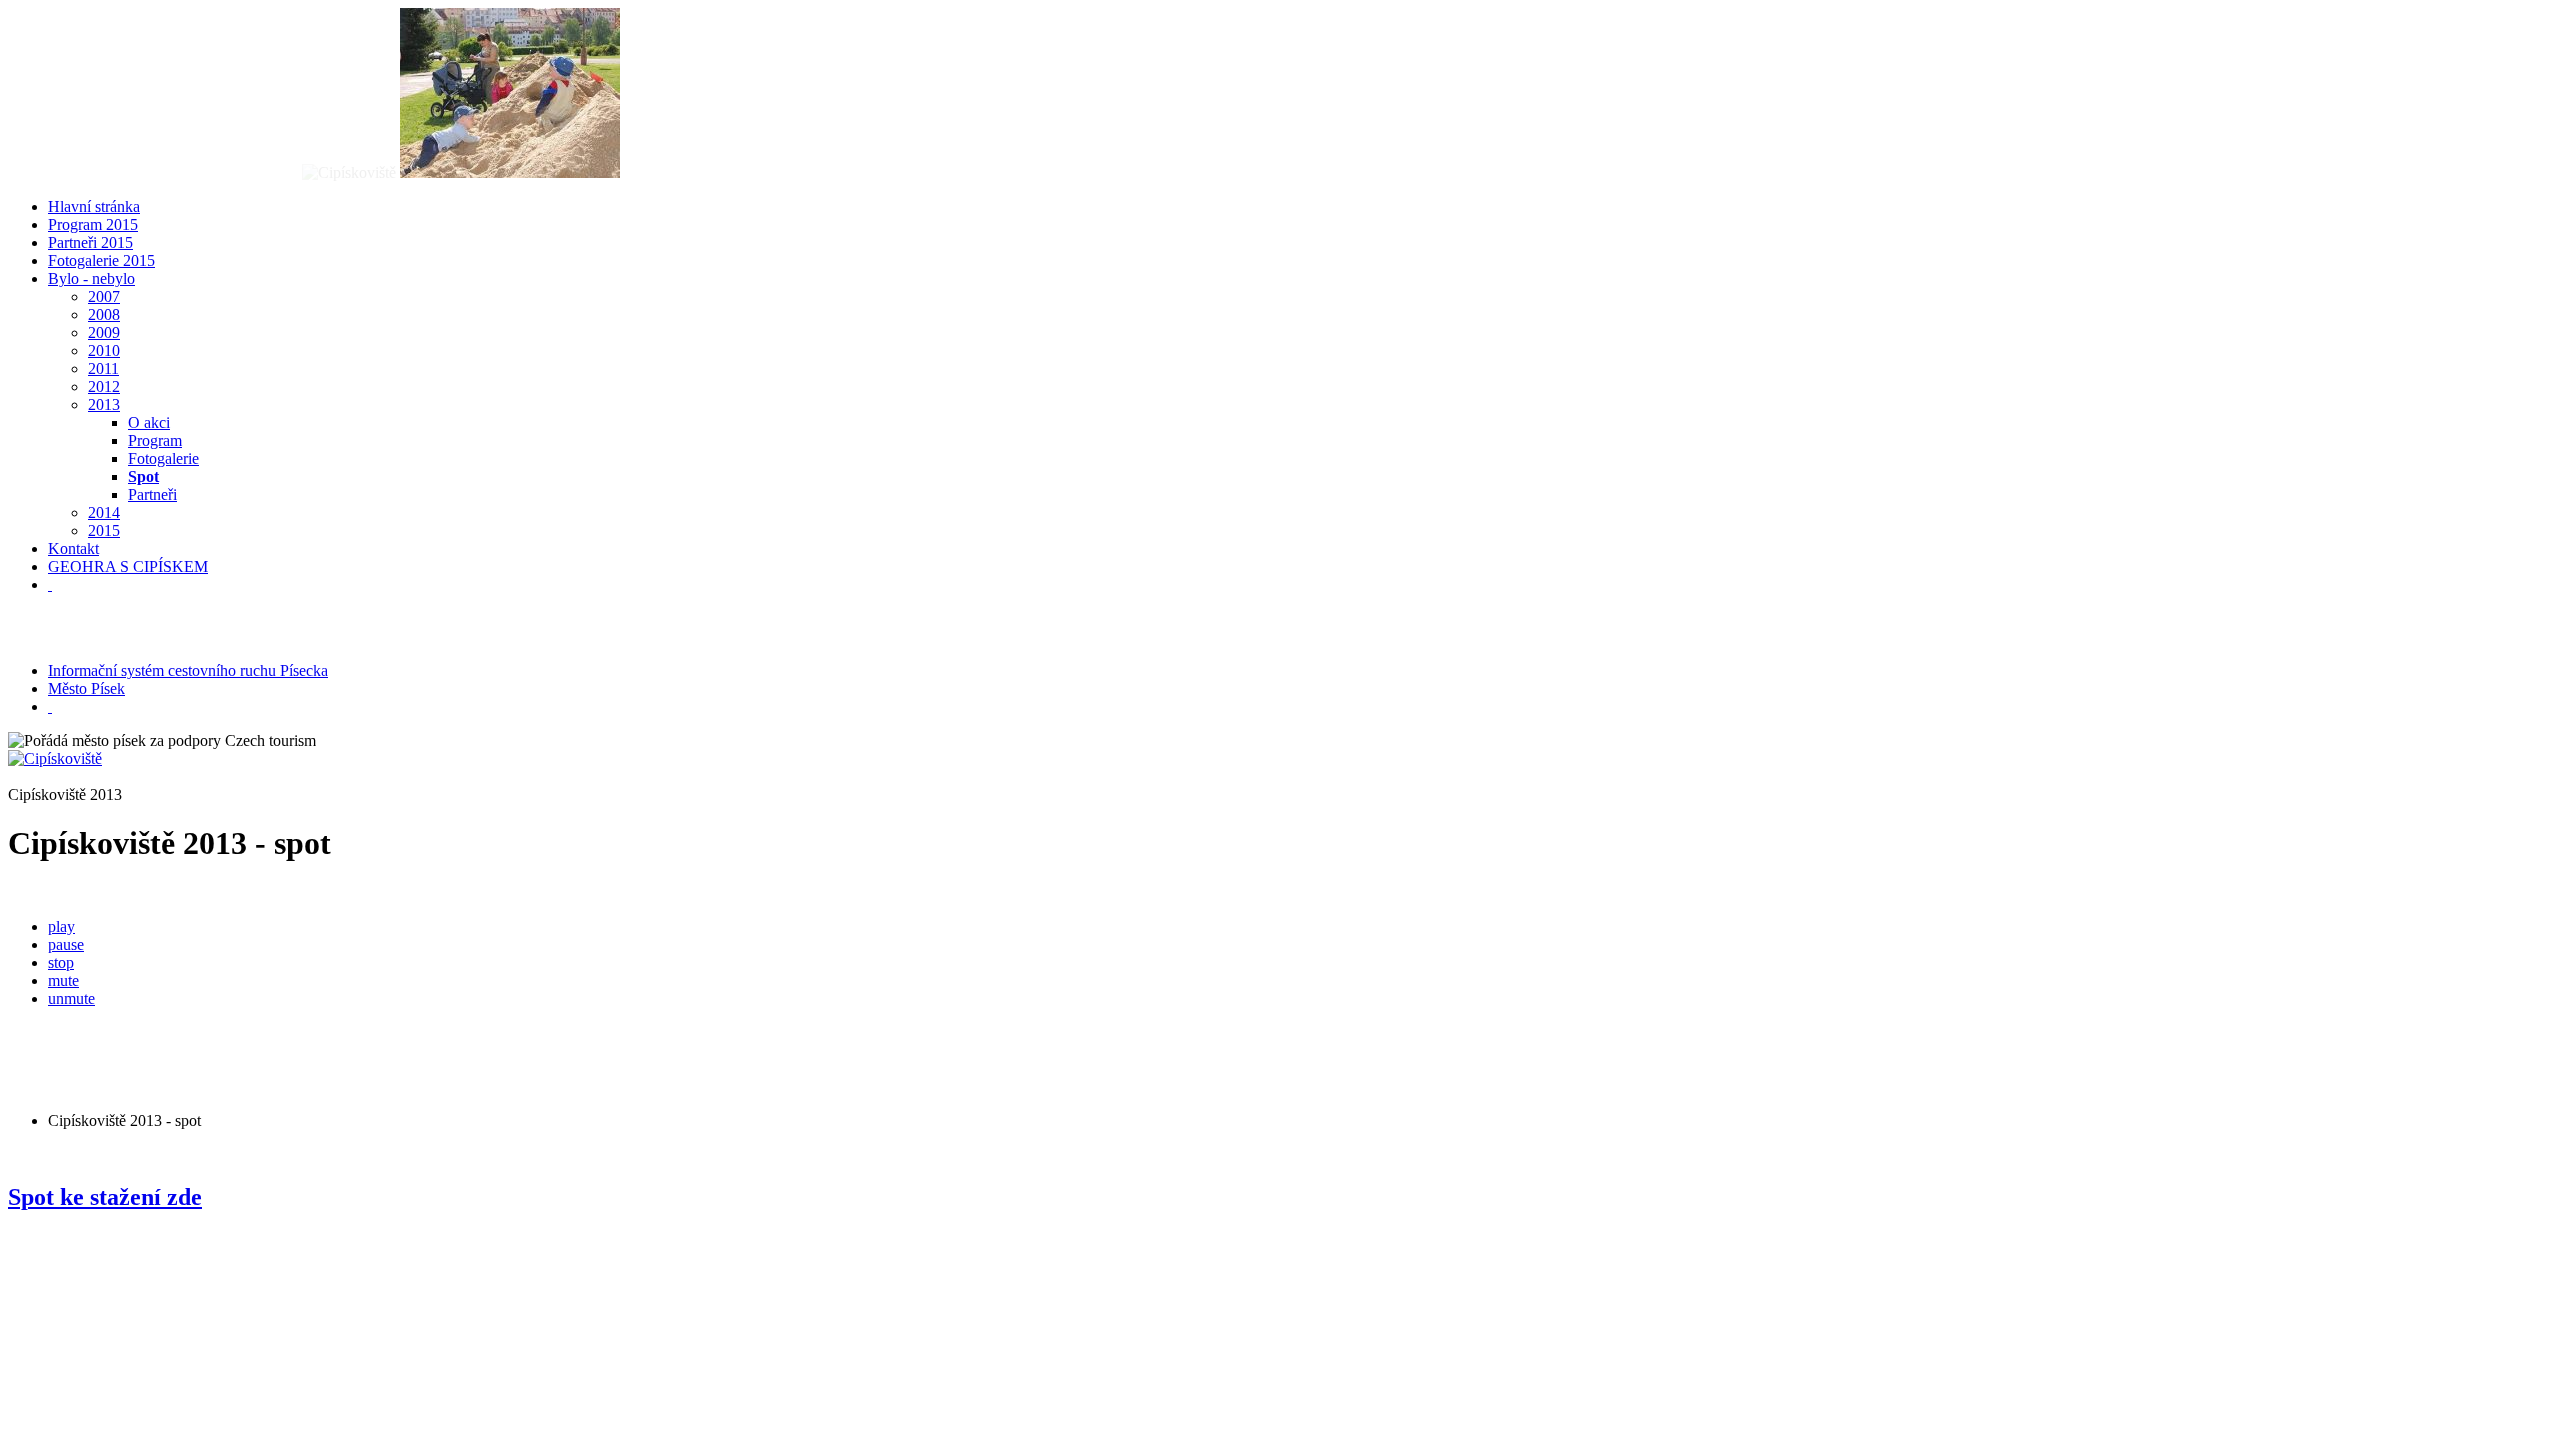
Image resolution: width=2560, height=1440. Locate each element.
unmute (71, 998)
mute (63, 980)
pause (66, 944)
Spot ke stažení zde (105, 1197)
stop (61, 962)
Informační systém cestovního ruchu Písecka (188, 670)
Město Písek (86, 688)
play (61, 926)
